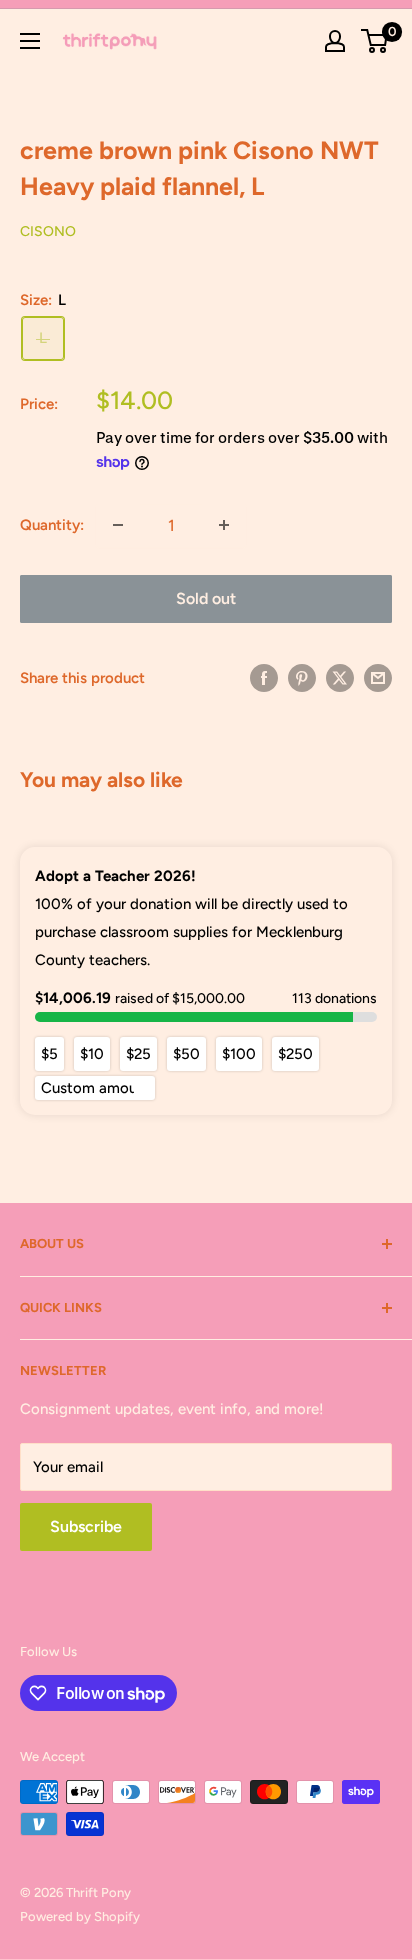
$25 (138, 1054)
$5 (49, 1054)
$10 (92, 1054)
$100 (239, 1054)
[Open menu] (30, 41)
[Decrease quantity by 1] (118, 525)
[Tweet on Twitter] (340, 677)
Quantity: (52, 525)
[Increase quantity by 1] (224, 525)
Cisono (48, 231)
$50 (186, 1054)
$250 (295, 1054)
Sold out (206, 598)
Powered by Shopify (80, 1916)
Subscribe (86, 1526)
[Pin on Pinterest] (302, 677)
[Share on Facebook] (264, 677)
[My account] (335, 41)
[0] (375, 41)
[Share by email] (378, 677)
